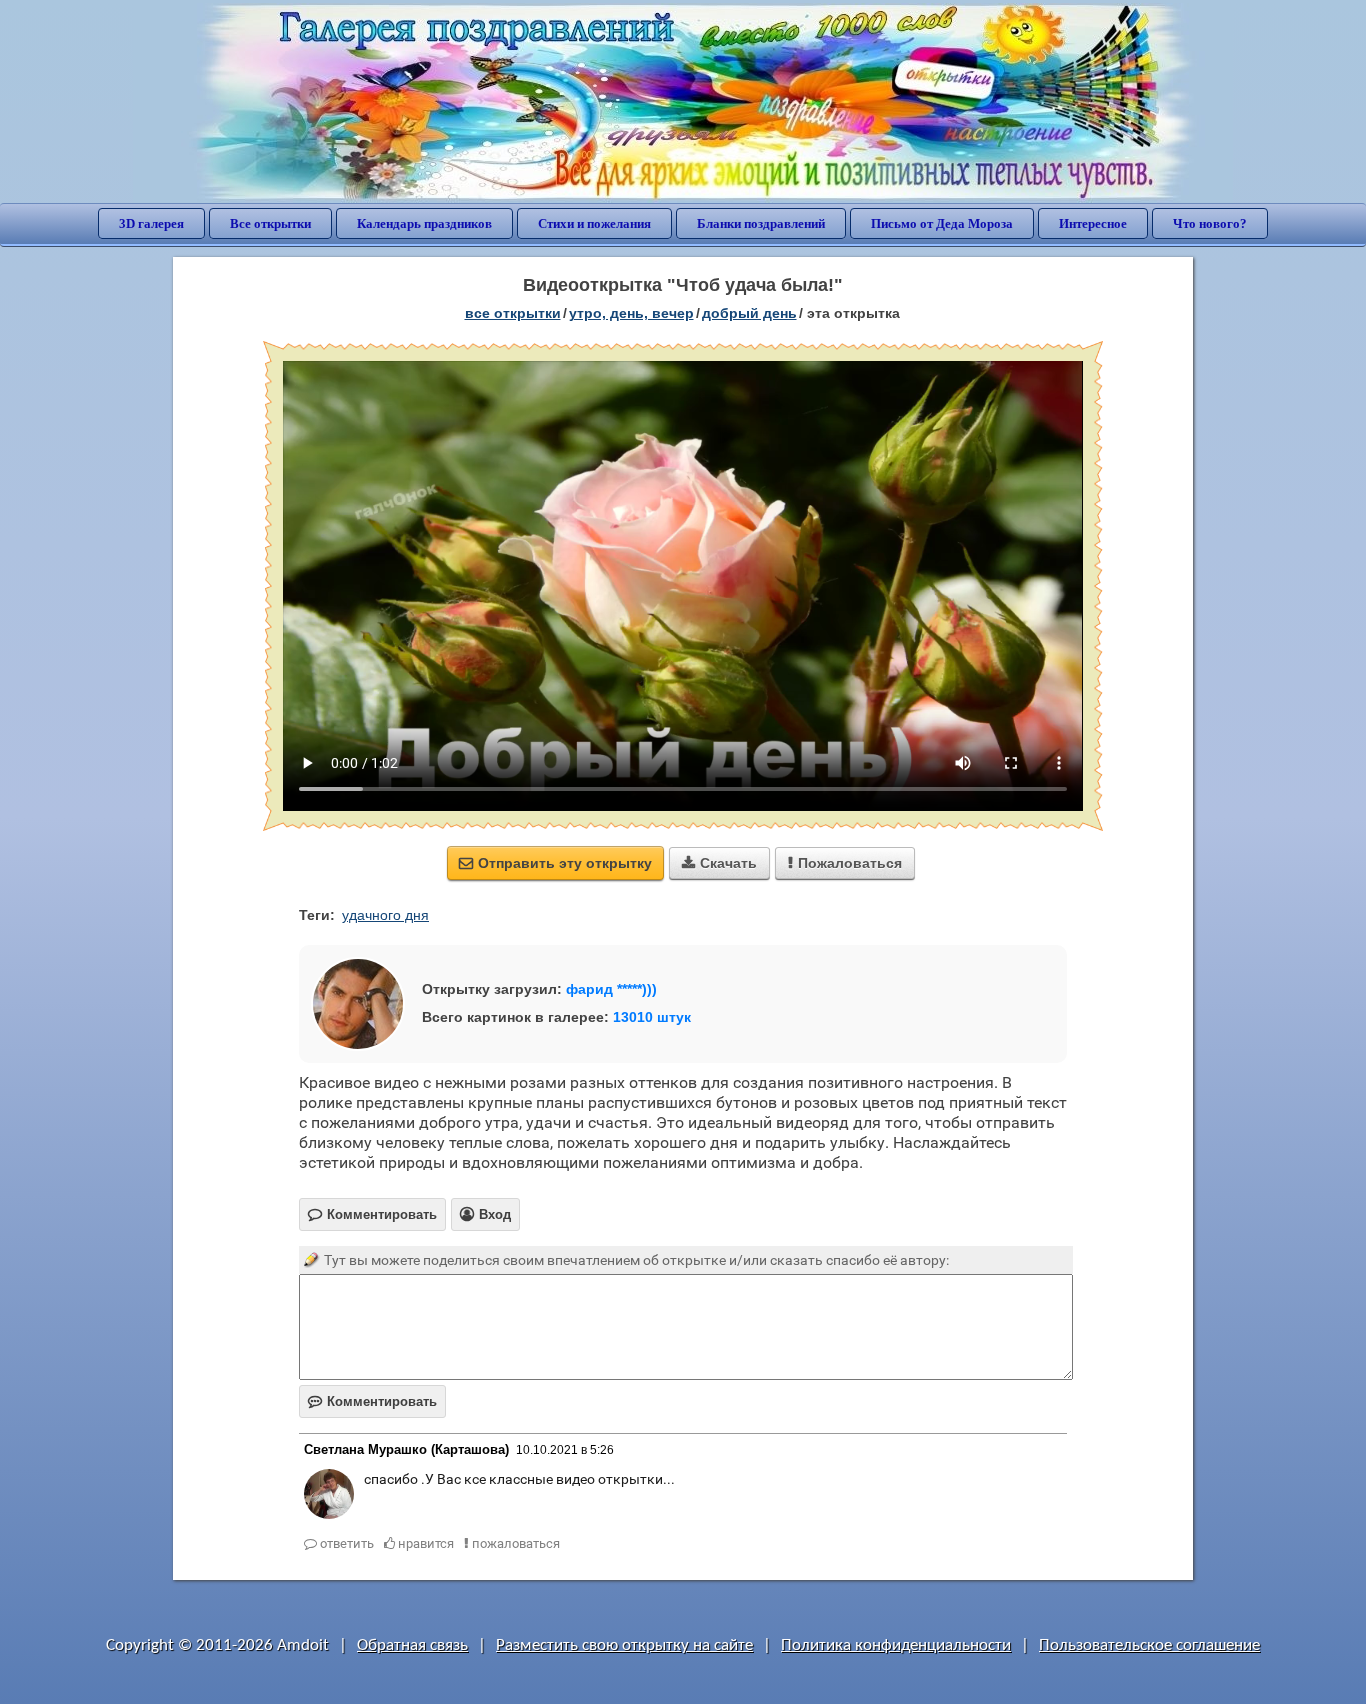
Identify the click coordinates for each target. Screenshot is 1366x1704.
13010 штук (652, 1017)
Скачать (719, 863)
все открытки (513, 313)
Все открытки (270, 223)
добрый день (749, 313)
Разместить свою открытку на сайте (624, 1645)
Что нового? (1210, 223)
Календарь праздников (424, 223)
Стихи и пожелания (594, 223)
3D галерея (151, 223)
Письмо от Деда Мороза (942, 223)
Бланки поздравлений (761, 223)
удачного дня (385, 915)
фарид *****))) (611, 989)
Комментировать (372, 1401)
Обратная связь (412, 1645)
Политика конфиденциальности (896, 1645)
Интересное (1093, 223)
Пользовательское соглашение (1149, 1645)
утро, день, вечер (631, 313)
